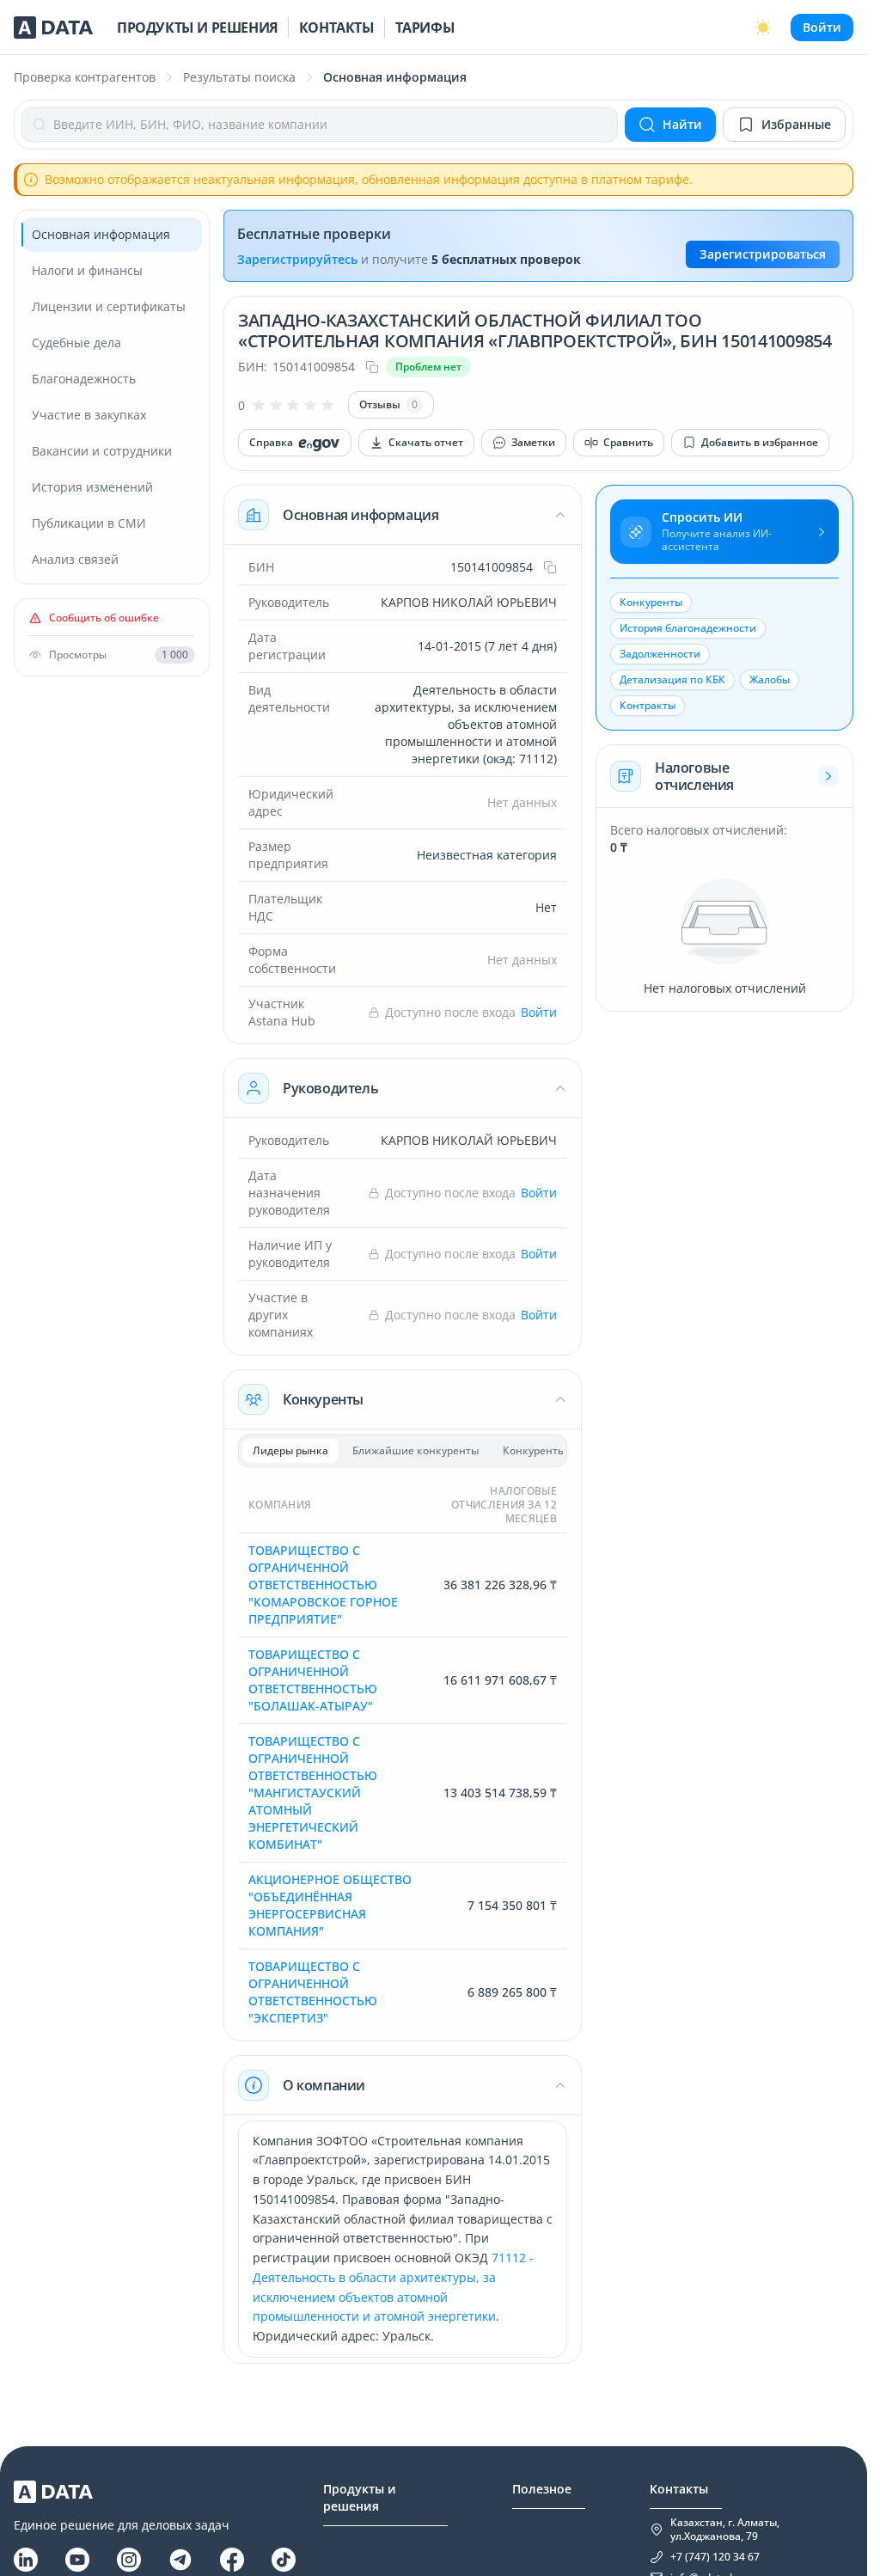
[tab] (290, 1451)
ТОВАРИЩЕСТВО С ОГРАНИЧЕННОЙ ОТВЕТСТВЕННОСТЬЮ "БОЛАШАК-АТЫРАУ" (313, 1680)
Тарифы (425, 28)
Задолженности (660, 654)
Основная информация (361, 515)
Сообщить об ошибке (104, 618)
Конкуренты (323, 1399)
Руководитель (330, 1088)
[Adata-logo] (53, 28)
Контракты (648, 705)
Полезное (542, 2489)
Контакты (337, 28)
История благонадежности (688, 628)
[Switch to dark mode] (763, 28)
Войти (822, 27)
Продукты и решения (198, 28)
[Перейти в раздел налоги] (828, 776)
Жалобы (770, 679)
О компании (324, 2085)
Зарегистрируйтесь (297, 259)
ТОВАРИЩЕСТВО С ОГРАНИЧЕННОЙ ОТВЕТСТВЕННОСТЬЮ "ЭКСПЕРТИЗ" (313, 1992)
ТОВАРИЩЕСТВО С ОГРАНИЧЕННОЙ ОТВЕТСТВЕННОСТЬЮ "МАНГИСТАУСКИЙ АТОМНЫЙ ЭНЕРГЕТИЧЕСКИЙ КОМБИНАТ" (313, 1793)
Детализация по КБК (672, 679)
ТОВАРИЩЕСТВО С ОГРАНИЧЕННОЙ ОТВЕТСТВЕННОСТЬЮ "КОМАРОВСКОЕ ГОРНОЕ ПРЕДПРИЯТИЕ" (323, 1585)
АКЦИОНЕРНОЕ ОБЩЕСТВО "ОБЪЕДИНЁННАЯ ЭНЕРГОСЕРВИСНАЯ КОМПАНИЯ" (330, 1905)
